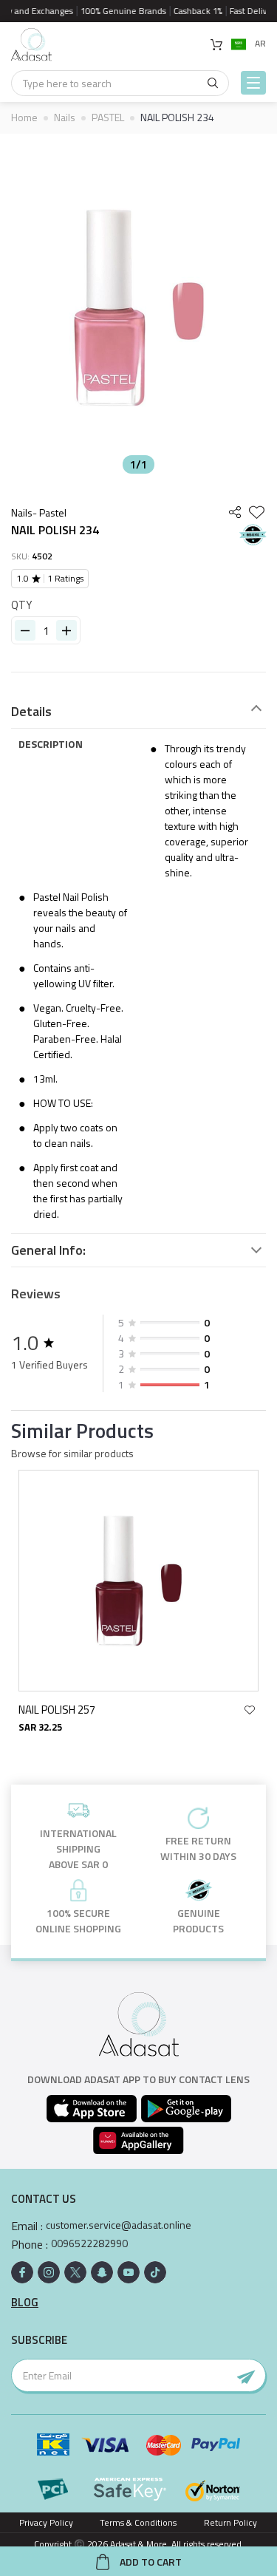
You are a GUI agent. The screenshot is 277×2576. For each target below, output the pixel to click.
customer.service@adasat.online (119, 2225)
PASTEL (108, 117)
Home (24, 117)
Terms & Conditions (138, 2522)
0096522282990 (89, 2243)
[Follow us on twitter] (75, 2272)
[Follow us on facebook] (22, 2272)
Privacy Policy (46, 2522)
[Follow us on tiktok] (155, 2272)
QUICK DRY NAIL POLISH (92, 1710)
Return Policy (230, 2522)
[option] (138, 307)
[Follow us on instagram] (49, 2272)
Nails (65, 117)
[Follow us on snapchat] (102, 2272)
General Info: (48, 1250)
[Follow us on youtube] (129, 2272)
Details (31, 712)
